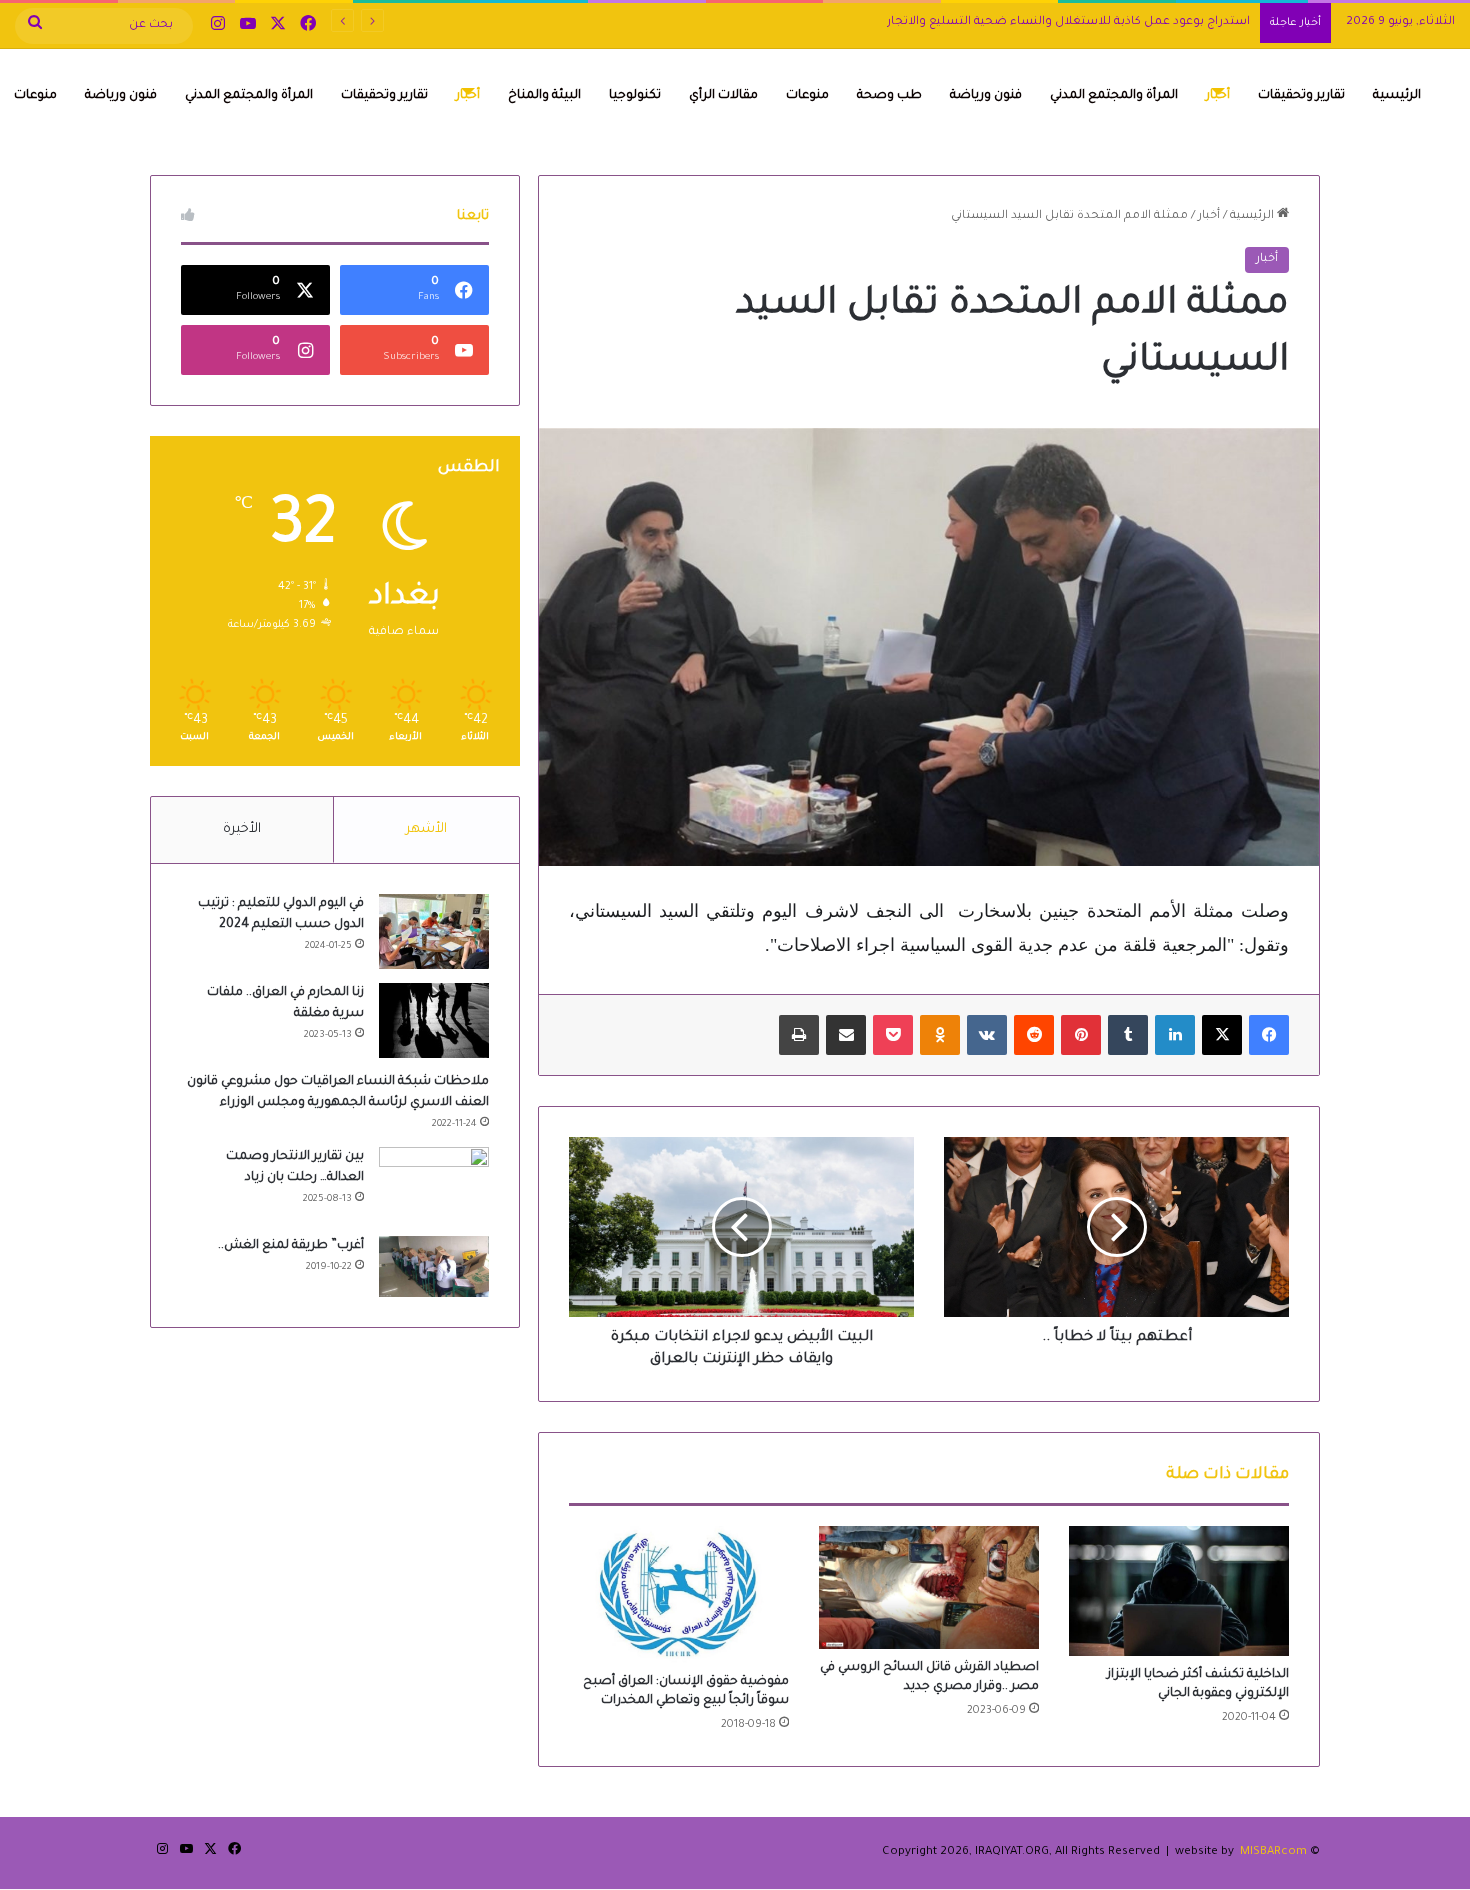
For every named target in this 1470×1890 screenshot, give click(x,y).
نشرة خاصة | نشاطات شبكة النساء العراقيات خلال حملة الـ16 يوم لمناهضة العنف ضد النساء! (1002, 22)
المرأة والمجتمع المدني (1114, 96)
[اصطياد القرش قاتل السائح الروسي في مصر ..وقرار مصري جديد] (929, 1588)
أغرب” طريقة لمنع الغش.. (291, 1246)
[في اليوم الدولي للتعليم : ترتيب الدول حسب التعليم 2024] (434, 931)
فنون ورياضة (986, 96)
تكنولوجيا (635, 96)
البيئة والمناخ (544, 96)
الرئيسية (1397, 96)
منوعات (807, 96)
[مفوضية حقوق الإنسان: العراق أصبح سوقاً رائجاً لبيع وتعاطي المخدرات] (679, 1594)
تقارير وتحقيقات (1301, 96)
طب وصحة (889, 96)
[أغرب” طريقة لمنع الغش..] (434, 1267)
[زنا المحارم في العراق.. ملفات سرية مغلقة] (434, 1020)
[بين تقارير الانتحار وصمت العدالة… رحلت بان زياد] (434, 1184)
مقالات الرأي (723, 96)
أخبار (1218, 96)
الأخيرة (242, 829)
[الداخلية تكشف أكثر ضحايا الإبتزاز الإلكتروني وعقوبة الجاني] (1179, 1591)
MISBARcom (1273, 1852)
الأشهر (426, 829)
